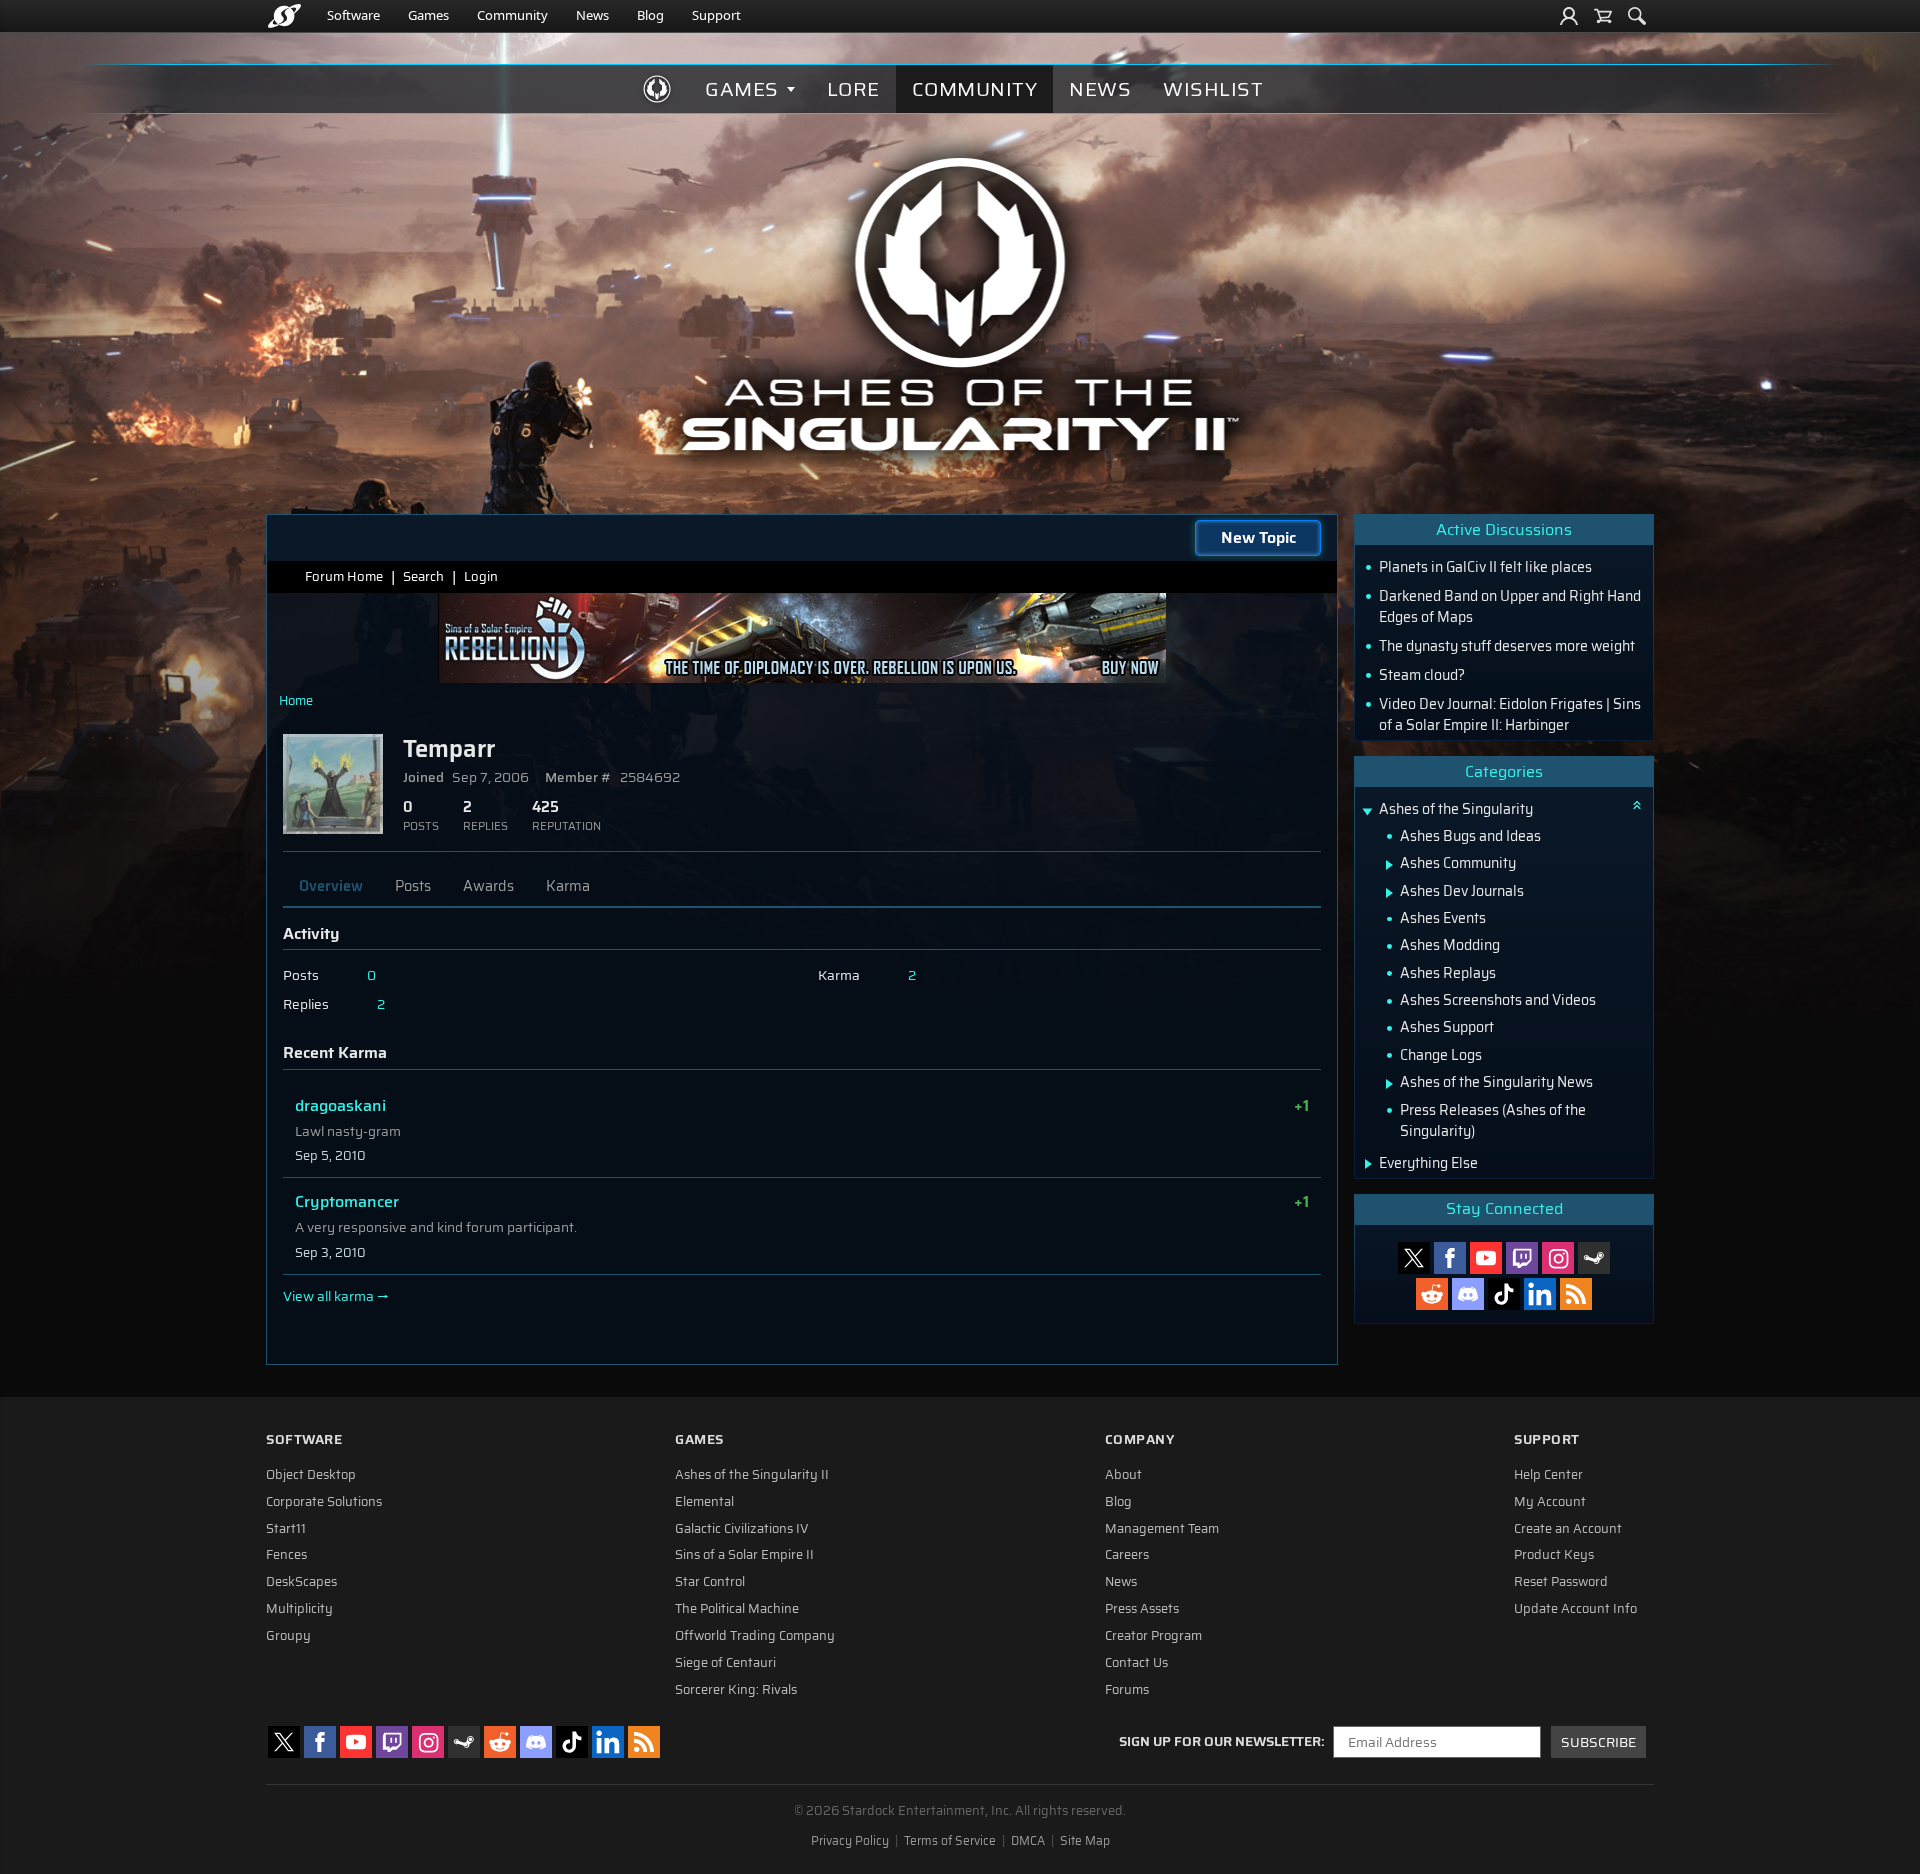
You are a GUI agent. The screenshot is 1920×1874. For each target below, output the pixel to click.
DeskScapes (301, 1582)
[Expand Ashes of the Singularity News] (1389, 1084)
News (592, 15)
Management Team (1162, 1529)
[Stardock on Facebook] (1450, 1258)
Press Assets (1142, 1609)
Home (296, 700)
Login (481, 576)
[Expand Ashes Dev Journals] (1389, 893)
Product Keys (1554, 1555)
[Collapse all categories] (1637, 805)
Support (716, 15)
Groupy (288, 1636)
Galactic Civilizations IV (742, 1529)
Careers (1127, 1555)
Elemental (704, 1502)
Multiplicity (299, 1609)
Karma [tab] (568, 886)
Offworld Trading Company (755, 1636)
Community (512, 15)
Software (353, 15)
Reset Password (1561, 1582)
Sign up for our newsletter (1220, 1742)
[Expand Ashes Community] (1389, 865)
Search (423, 576)
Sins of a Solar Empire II (744, 1555)
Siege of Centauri (725, 1663)
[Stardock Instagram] (1558, 1258)
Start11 (286, 1529)
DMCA (1028, 1841)
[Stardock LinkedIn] (1540, 1294)
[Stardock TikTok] (1504, 1294)
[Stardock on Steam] (1594, 1258)
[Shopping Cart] (1603, 16)
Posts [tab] (413, 886)
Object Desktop (311, 1475)
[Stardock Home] (284, 16)
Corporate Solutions (324, 1502)
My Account (1550, 1502)
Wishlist (1213, 89)
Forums (1127, 1690)
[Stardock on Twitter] (1414, 1258)
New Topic (1258, 537)
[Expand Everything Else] (1368, 1164)
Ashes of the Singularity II (752, 1475)
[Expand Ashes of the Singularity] (1367, 811)
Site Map (1085, 1841)
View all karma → (336, 1297)
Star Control (710, 1582)
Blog (650, 15)
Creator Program (1153, 1636)
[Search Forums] (1637, 16)
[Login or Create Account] (1569, 16)
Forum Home (344, 576)
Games (428, 15)
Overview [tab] (331, 886)
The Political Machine (737, 1609)
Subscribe (1598, 1742)
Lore (853, 89)
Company (1140, 1439)
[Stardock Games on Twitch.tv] (1522, 1258)
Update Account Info (1575, 1609)
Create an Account (1568, 1529)
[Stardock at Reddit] (1432, 1294)
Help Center (1548, 1475)
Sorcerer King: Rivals (736, 1690)
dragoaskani (340, 1105)
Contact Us (1136, 1663)
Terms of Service (950, 1841)
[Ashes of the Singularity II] (960, 304)
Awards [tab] (488, 886)
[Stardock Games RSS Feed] (1576, 1294)
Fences (286, 1555)
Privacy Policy (850, 1841)
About (1123, 1475)
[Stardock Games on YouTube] (1486, 1258)
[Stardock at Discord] (1468, 1294)
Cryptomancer (347, 1201)
